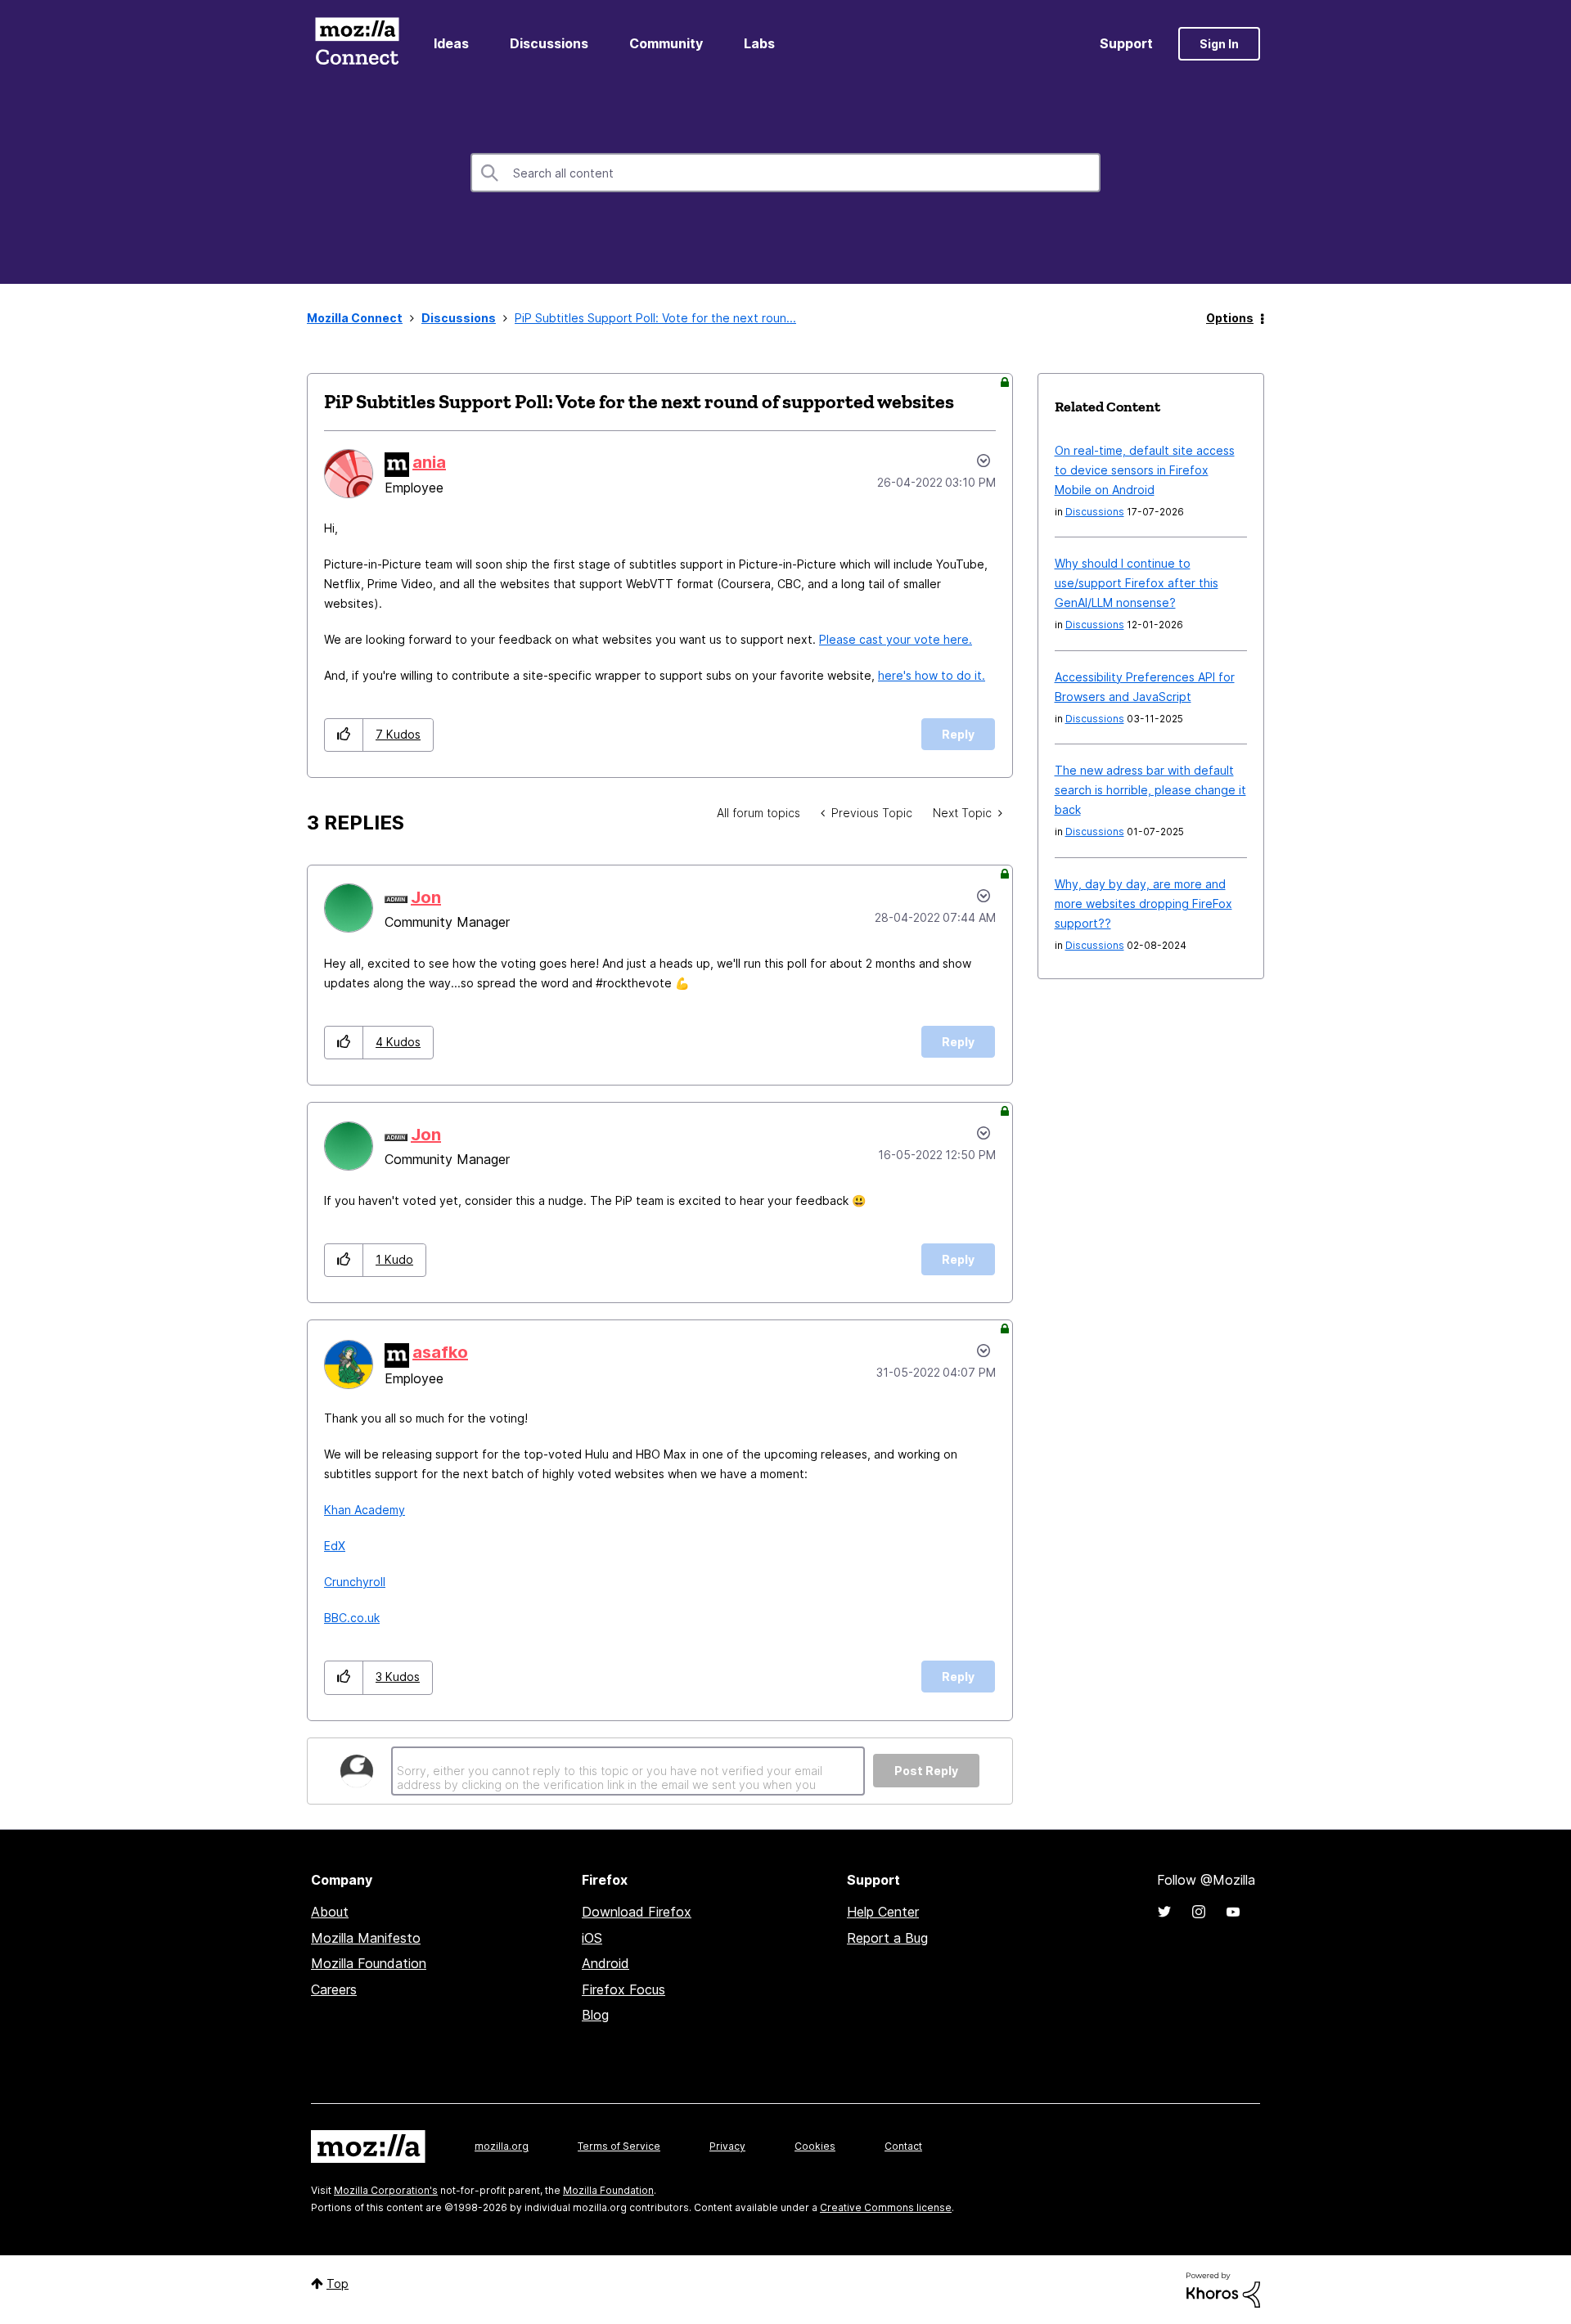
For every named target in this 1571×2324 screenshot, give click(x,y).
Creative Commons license (886, 2207)
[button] (344, 735)
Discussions (549, 43)
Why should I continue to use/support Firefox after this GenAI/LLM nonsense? (1137, 583)
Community (666, 43)
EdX (335, 1546)
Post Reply (926, 1771)
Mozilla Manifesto (366, 1938)
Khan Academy (365, 1510)
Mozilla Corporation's (386, 2190)
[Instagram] (1199, 1912)
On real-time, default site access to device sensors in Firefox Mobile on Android (1145, 470)
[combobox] (785, 173)
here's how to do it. (932, 675)
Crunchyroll (355, 1582)
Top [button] (338, 2284)
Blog (595, 2015)
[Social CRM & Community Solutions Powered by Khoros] (1223, 2288)
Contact (903, 2146)
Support (1126, 43)
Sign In (1219, 44)
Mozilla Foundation (369, 1963)
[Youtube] (1233, 1912)
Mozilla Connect (357, 44)
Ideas (451, 43)
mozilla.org (502, 2146)
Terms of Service (619, 2146)
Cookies (815, 2146)
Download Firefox (637, 1912)
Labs (759, 43)
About (330, 1912)
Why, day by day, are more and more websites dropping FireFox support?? (1143, 904)
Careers (334, 1989)
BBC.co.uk (352, 1618)
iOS (592, 1938)
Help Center (883, 1912)
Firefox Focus (623, 1989)
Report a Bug (887, 1938)
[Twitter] (1164, 1912)
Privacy (727, 2146)
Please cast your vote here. (896, 639)
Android (605, 1963)
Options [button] (1230, 318)
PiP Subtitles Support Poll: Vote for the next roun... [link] (655, 318)
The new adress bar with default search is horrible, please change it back (1150, 790)
